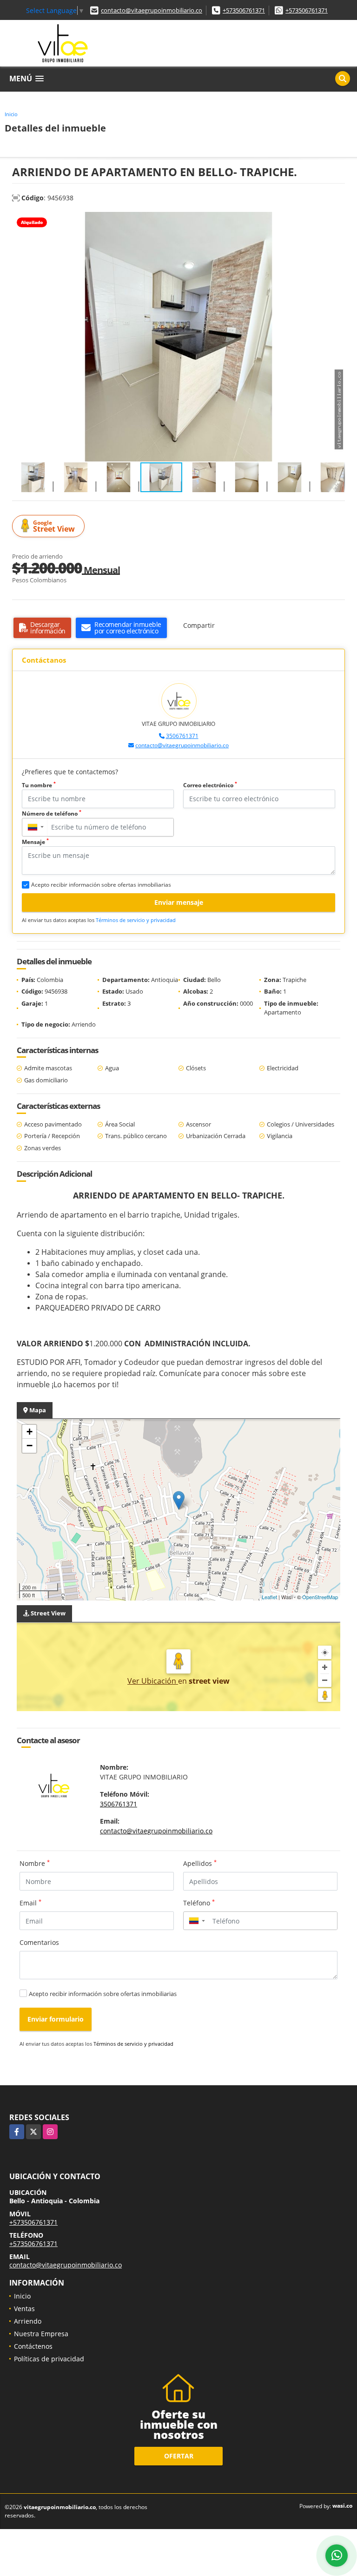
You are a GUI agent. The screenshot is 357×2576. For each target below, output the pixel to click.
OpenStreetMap (320, 1597)
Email (30, 1903)
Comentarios (39, 1942)
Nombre (35, 1863)
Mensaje (35, 842)
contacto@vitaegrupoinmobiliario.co (152, 10)
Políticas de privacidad (49, 2359)
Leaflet (269, 1597)
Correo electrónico (210, 785)
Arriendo (28, 2321)
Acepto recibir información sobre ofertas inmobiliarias (103, 1994)
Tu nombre (39, 785)
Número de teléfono (52, 814)
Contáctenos (33, 2346)
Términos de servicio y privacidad (136, 920)
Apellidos (200, 1863)
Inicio (11, 114)
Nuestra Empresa (41, 2334)
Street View (54, 526)
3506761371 (182, 736)
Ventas (24, 2309)
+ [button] (30, 1432)
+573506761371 (244, 10)
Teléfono (199, 1903)
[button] (337, 220)
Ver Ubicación (153, 1681)
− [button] (30, 1446)
